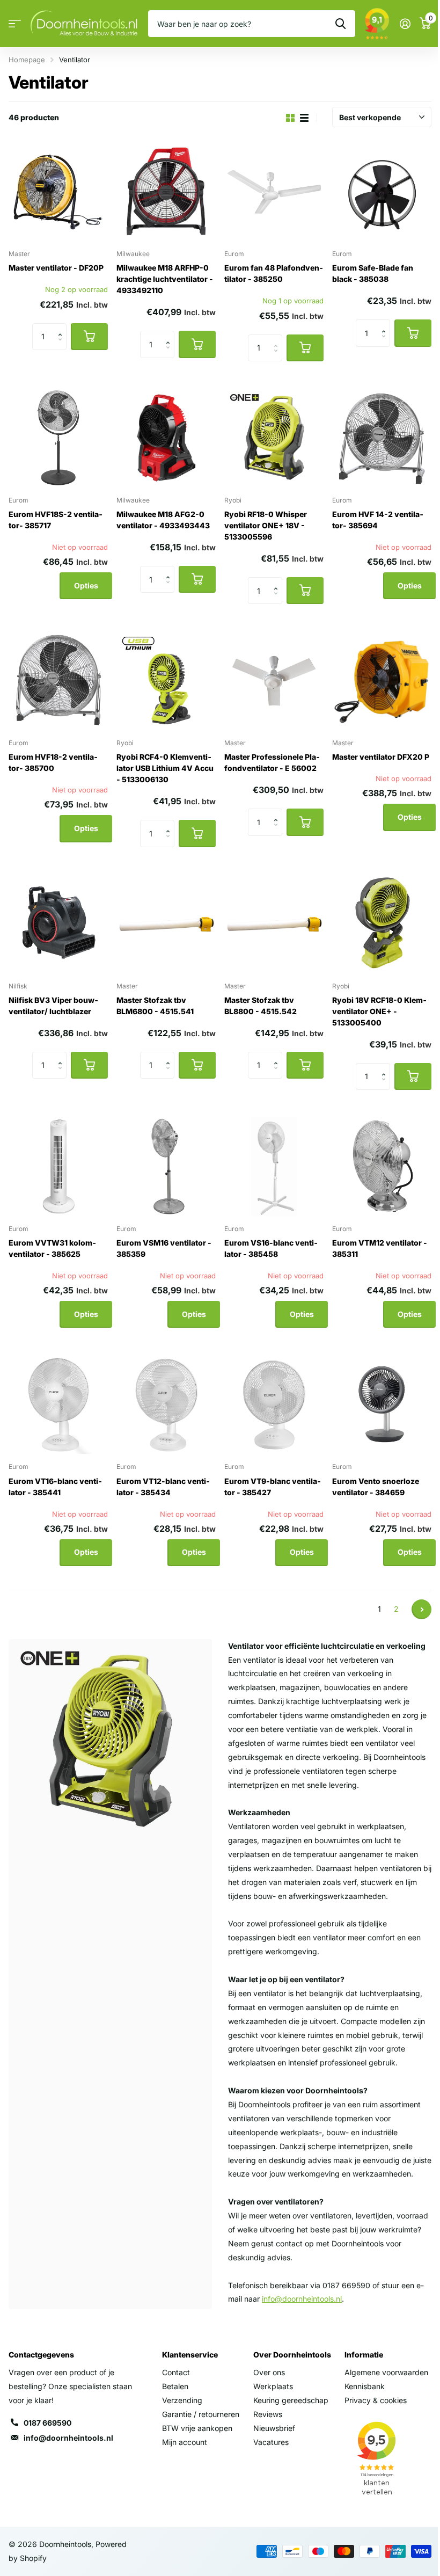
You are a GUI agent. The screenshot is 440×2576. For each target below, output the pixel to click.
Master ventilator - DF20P (56, 268)
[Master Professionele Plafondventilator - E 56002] (274, 681)
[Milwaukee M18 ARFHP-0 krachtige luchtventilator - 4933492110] (166, 191)
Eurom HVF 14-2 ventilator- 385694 (378, 520)
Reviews (268, 2414)
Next (421, 1609)
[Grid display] (290, 118)
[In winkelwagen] (89, 337)
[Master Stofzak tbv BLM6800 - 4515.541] (166, 924)
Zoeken (340, 24)
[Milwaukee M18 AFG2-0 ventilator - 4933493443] (166, 438)
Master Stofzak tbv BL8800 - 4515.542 (261, 1006)
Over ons (269, 2372)
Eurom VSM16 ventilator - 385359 (164, 1248)
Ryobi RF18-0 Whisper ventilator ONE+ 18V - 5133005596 (266, 525)
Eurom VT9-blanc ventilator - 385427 (273, 1487)
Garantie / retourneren (201, 2414)
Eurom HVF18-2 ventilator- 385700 (53, 762)
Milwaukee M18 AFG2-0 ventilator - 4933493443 (163, 520)
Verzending (182, 2400)
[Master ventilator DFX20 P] (382, 681)
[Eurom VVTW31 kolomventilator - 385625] (58, 1166)
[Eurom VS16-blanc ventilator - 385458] (274, 1166)
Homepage (27, 60)
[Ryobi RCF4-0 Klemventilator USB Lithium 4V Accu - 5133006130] (166, 681)
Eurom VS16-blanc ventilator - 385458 (271, 1248)
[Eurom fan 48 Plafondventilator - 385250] (274, 191)
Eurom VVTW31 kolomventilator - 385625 (52, 1248)
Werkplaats (273, 2386)
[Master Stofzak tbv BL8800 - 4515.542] (274, 924)
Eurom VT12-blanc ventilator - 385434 (163, 1487)
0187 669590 (47, 2423)
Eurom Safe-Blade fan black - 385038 (373, 273)
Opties (86, 585)
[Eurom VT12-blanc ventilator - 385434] (166, 1404)
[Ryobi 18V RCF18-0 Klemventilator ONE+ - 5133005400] (382, 924)
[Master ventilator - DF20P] (58, 191)
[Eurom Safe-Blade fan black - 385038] (382, 191)
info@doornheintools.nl (68, 2438)
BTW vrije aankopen (197, 2428)
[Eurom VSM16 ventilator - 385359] (166, 1166)
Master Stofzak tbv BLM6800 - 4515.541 (155, 1006)
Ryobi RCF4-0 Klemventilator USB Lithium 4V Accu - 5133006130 (165, 768)
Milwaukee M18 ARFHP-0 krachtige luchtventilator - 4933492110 (165, 279)
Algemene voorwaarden (386, 2372)
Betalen (175, 2386)
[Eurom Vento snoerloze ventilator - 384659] (382, 1404)
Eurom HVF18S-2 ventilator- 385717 (56, 520)
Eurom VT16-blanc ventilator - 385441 (55, 1487)
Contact (176, 2372)
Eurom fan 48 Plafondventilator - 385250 (274, 273)
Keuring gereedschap (291, 2400)
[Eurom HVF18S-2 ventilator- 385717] (58, 438)
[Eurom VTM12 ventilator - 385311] (382, 1166)
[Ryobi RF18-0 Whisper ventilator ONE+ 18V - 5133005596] (274, 438)
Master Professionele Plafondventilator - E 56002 (272, 762)
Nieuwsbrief (274, 2428)
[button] (63, 327)
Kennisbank (365, 2386)
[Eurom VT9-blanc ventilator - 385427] (274, 1404)
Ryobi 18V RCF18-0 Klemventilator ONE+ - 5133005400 (379, 1011)
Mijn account (185, 2442)
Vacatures (271, 2442)
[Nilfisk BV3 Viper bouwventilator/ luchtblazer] (58, 924)
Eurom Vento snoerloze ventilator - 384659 (376, 1487)
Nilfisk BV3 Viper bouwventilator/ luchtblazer (53, 1006)
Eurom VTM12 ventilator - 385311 (380, 1248)
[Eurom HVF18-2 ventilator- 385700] (58, 681)
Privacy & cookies (376, 2400)
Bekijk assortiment (15, 24)
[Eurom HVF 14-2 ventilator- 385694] (382, 438)
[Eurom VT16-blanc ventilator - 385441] (58, 1404)
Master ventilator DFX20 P (381, 757)
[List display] (304, 118)
